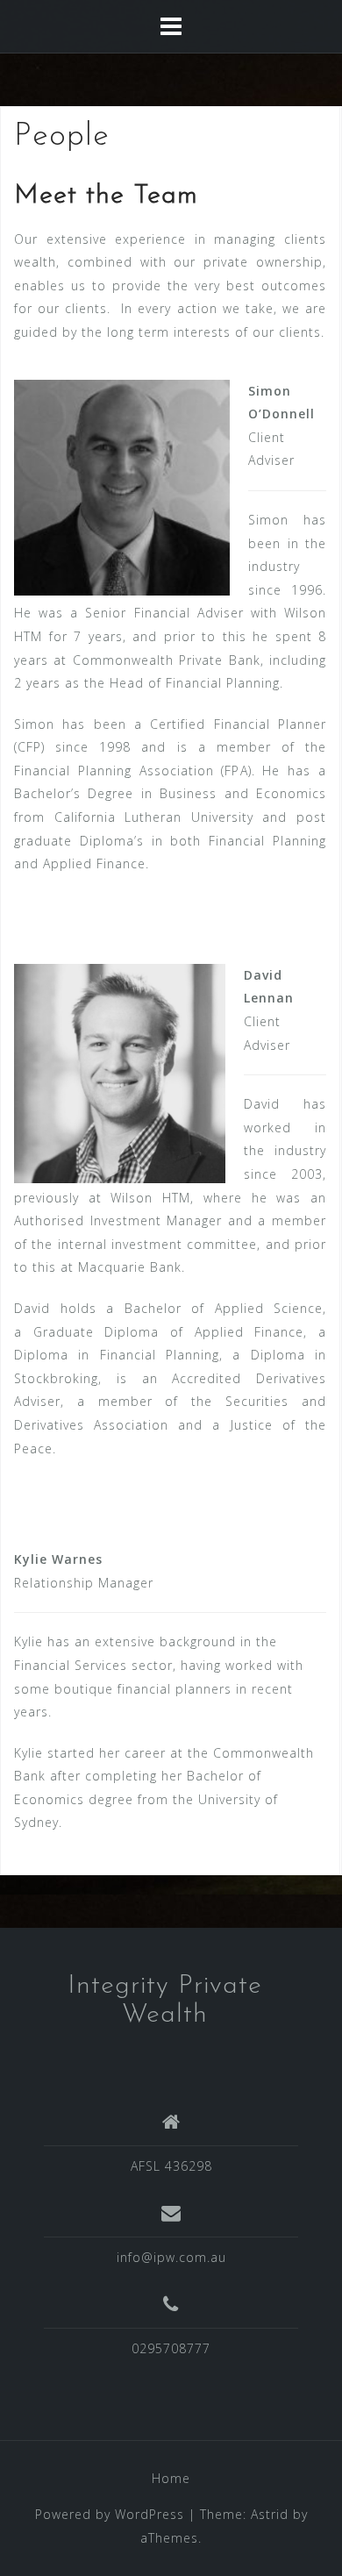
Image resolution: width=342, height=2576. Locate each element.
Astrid (270, 2514)
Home (171, 2478)
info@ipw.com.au (171, 2257)
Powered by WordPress (110, 2514)
